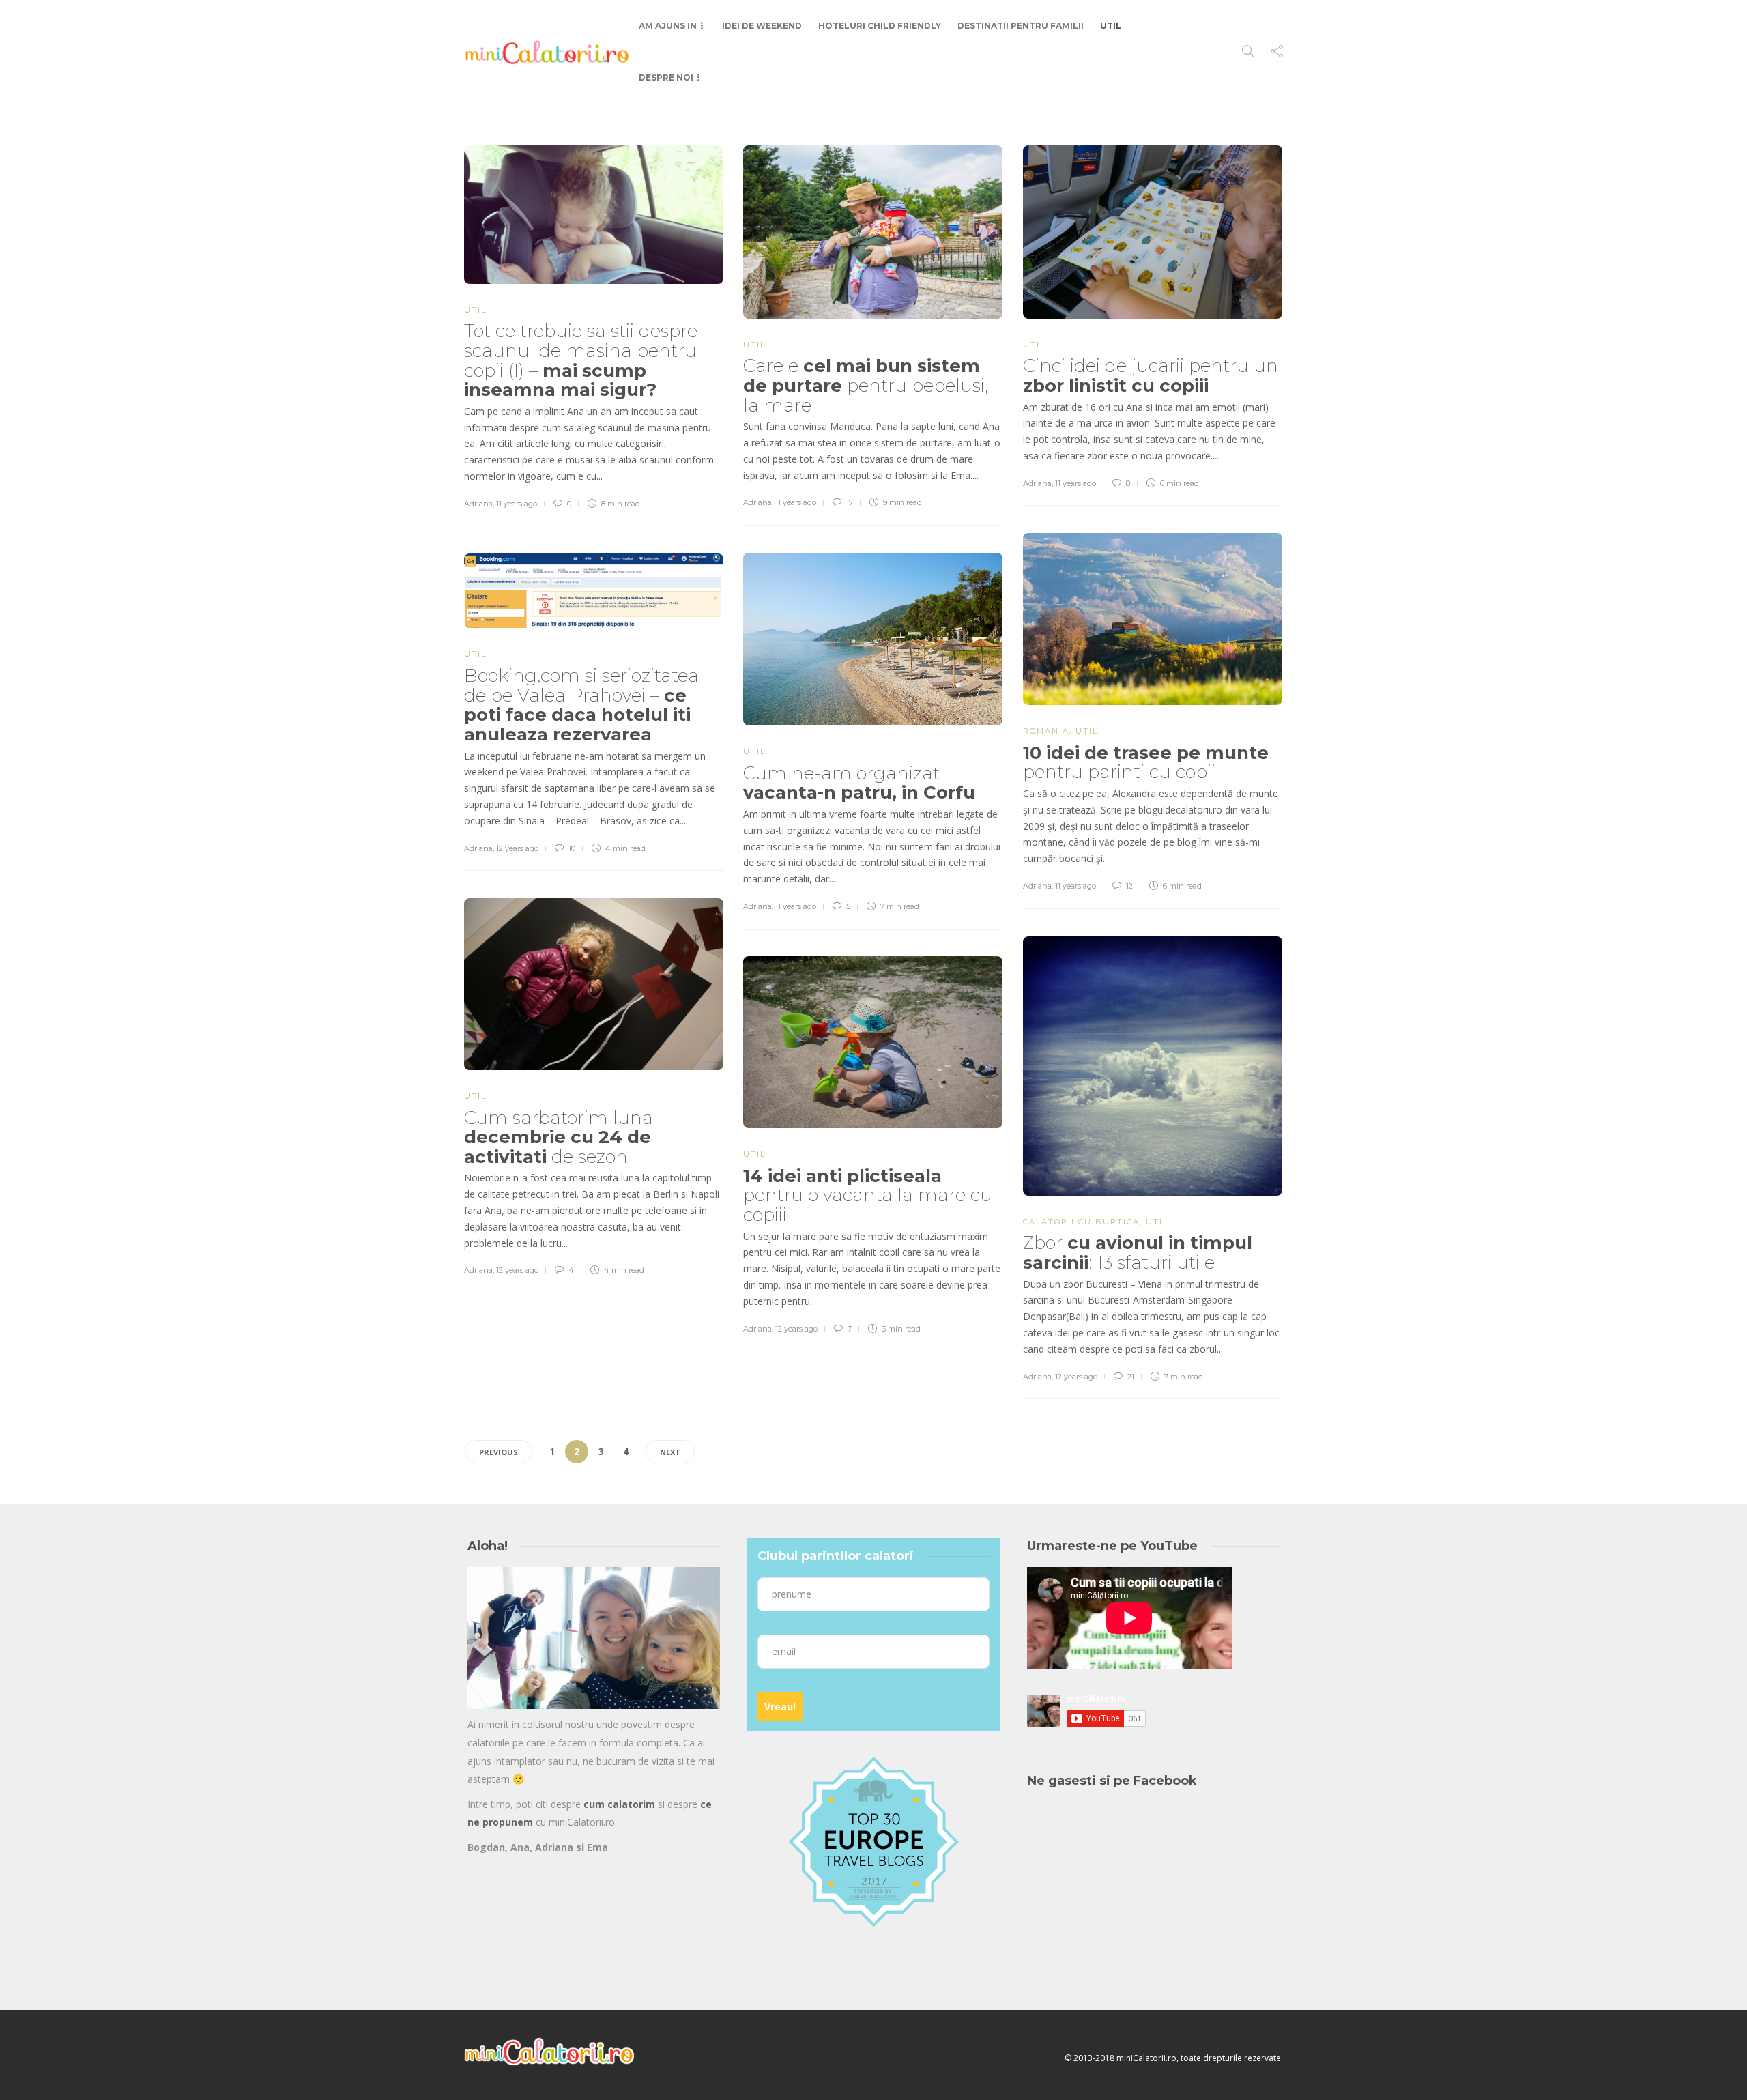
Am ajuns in (668, 26)
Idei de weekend (762, 26)
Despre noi (666, 77)
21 (1130, 1377)
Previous (499, 1452)
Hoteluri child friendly (880, 26)
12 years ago (517, 848)
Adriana (478, 504)
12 (1128, 886)
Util (1111, 26)
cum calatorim (619, 1804)
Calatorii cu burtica (1081, 1222)
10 (571, 848)
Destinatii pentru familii (1021, 26)
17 (849, 502)
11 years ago (517, 504)
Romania (1046, 731)
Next (670, 1452)
